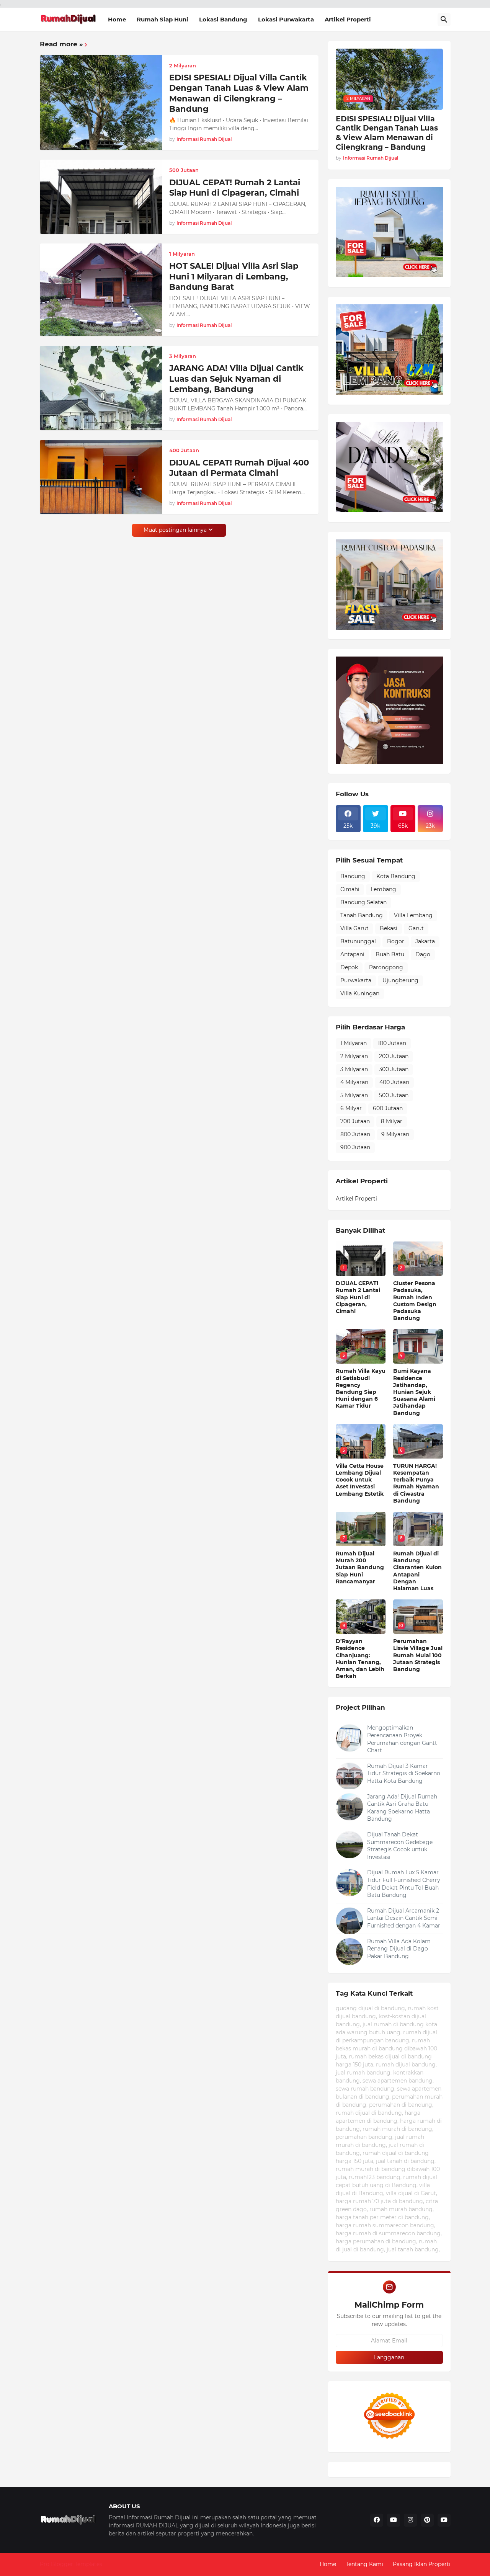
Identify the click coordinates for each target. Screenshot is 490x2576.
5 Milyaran (354, 1095)
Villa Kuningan (360, 993)
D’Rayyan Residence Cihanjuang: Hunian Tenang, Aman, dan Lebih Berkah (360, 1659)
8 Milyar (392, 1121)
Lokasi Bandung (223, 19)
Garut (416, 928)
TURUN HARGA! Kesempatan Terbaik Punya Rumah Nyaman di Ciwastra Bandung (416, 1483)
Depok (349, 967)
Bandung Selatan (363, 902)
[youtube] (394, 2520)
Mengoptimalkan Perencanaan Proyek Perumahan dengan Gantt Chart (402, 1739)
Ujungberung (400, 980)
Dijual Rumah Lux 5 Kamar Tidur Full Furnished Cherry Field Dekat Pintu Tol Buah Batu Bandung (404, 1884)
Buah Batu (390, 954)
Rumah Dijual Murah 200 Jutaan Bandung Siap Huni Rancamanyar (360, 1567)
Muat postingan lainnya (175, 530)
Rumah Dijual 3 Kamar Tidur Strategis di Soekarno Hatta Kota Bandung (404, 1773)
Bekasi (389, 928)
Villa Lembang (413, 915)
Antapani (352, 954)
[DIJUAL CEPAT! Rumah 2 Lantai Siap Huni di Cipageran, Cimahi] (101, 197)
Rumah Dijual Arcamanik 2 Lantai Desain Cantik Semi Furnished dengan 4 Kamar (404, 1918)
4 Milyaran (354, 1082)
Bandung (353, 876)
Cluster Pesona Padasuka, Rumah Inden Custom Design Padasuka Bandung (415, 1301)
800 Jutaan (355, 1134)
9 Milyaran (395, 1134)
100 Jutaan (392, 1043)
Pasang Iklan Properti (422, 2564)
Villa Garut (354, 928)
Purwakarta (356, 980)
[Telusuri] (444, 20)
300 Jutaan (394, 1069)
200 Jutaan (394, 1056)
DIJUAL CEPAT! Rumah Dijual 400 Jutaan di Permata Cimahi (239, 468)
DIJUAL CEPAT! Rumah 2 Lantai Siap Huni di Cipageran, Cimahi (235, 188)
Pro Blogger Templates (71, 2564)
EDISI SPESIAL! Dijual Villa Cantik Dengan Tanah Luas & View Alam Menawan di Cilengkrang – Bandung (239, 93)
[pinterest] (427, 2520)
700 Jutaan (355, 1121)
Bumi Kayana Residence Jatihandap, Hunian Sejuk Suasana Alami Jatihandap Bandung (414, 1392)
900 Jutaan (355, 1147)
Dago (423, 954)
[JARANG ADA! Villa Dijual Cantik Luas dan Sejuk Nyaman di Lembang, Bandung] (101, 388)
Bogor (396, 941)
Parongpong (386, 967)
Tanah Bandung (362, 915)
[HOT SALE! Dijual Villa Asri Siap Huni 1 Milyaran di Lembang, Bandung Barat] (101, 290)
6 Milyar (351, 1108)
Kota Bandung (396, 876)
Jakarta (425, 941)
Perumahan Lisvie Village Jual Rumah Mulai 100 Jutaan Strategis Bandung (418, 1655)
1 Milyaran (354, 1043)
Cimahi (350, 889)
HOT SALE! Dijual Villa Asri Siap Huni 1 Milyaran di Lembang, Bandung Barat (234, 276)
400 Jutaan (394, 1082)
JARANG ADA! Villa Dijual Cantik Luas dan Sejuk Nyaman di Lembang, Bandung (236, 379)
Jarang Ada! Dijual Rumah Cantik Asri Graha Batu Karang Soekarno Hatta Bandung (402, 1808)
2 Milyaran (354, 1056)
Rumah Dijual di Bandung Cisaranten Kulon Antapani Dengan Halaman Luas (417, 1571)
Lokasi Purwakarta (286, 19)
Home (117, 19)
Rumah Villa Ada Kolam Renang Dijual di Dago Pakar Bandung (399, 1949)
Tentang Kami (364, 2564)
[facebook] (377, 2520)
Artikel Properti (348, 19)
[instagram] (410, 2520)
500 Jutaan (394, 1095)
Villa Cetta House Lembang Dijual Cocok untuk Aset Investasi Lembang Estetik (360, 1480)
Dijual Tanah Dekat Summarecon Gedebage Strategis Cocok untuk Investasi (400, 1846)
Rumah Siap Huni (163, 19)
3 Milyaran (354, 1069)
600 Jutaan (388, 1108)
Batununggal (358, 941)
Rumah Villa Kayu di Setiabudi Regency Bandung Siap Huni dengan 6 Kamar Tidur (361, 1388)
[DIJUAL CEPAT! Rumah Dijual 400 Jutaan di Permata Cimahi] (101, 477)
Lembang (383, 889)
